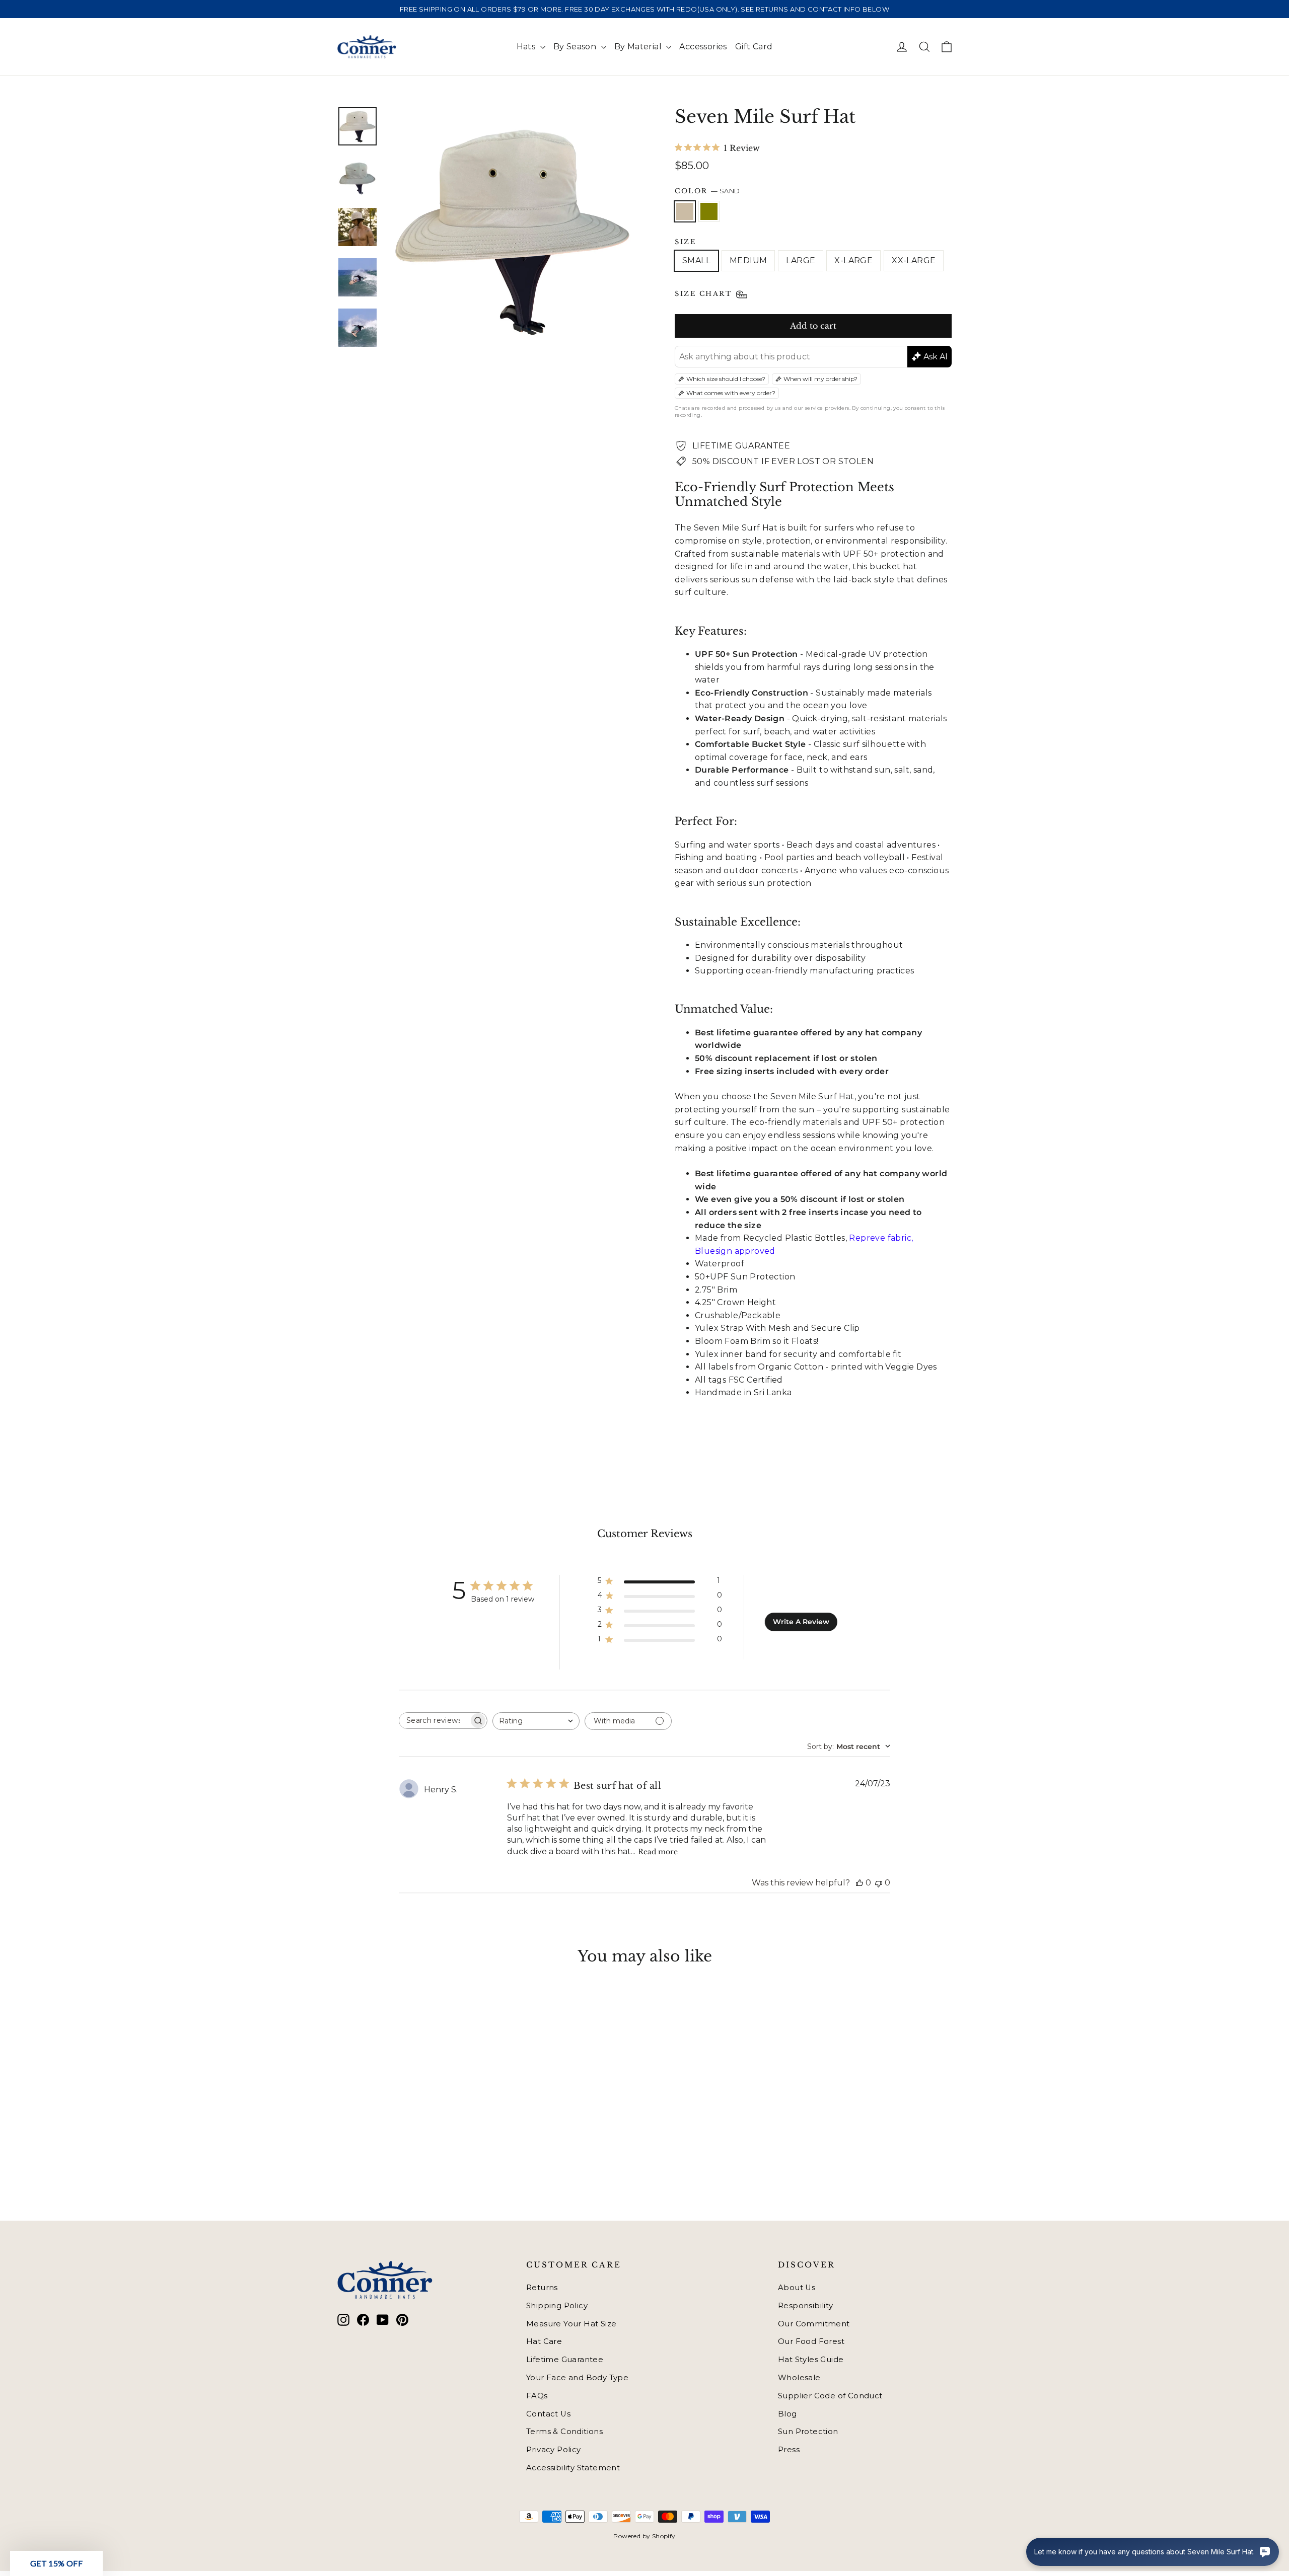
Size (685, 242)
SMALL (696, 260)
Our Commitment (814, 2324)
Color (707, 191)
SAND (685, 211)
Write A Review (801, 1622)
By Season (576, 47)
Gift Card (754, 47)
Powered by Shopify (644, 2536)
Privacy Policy (554, 2450)
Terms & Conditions (564, 2432)
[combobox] (536, 1721)
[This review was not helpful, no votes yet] (879, 1883)
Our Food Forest (811, 2341)
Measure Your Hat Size (571, 2324)
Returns (542, 2288)
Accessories (703, 47)
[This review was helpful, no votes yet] (860, 1883)
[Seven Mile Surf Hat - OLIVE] (356, 2144)
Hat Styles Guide (811, 2360)
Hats (527, 47)
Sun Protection (808, 2432)
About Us (797, 2288)
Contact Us (548, 2414)
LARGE (801, 260)
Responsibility (806, 2306)
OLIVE (709, 211)
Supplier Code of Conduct (830, 2396)
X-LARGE (853, 260)
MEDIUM (748, 260)
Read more (658, 1852)
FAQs (537, 2396)
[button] (56, 2563)
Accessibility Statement (573, 2468)
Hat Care (544, 2341)
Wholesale (799, 2378)
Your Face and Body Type (577, 2378)
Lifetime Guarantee (565, 2360)
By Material (639, 47)
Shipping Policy (557, 2306)
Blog (787, 2414)
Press (789, 2450)
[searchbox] (434, 1721)
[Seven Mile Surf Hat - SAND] (344, 2144)
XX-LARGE (914, 260)
